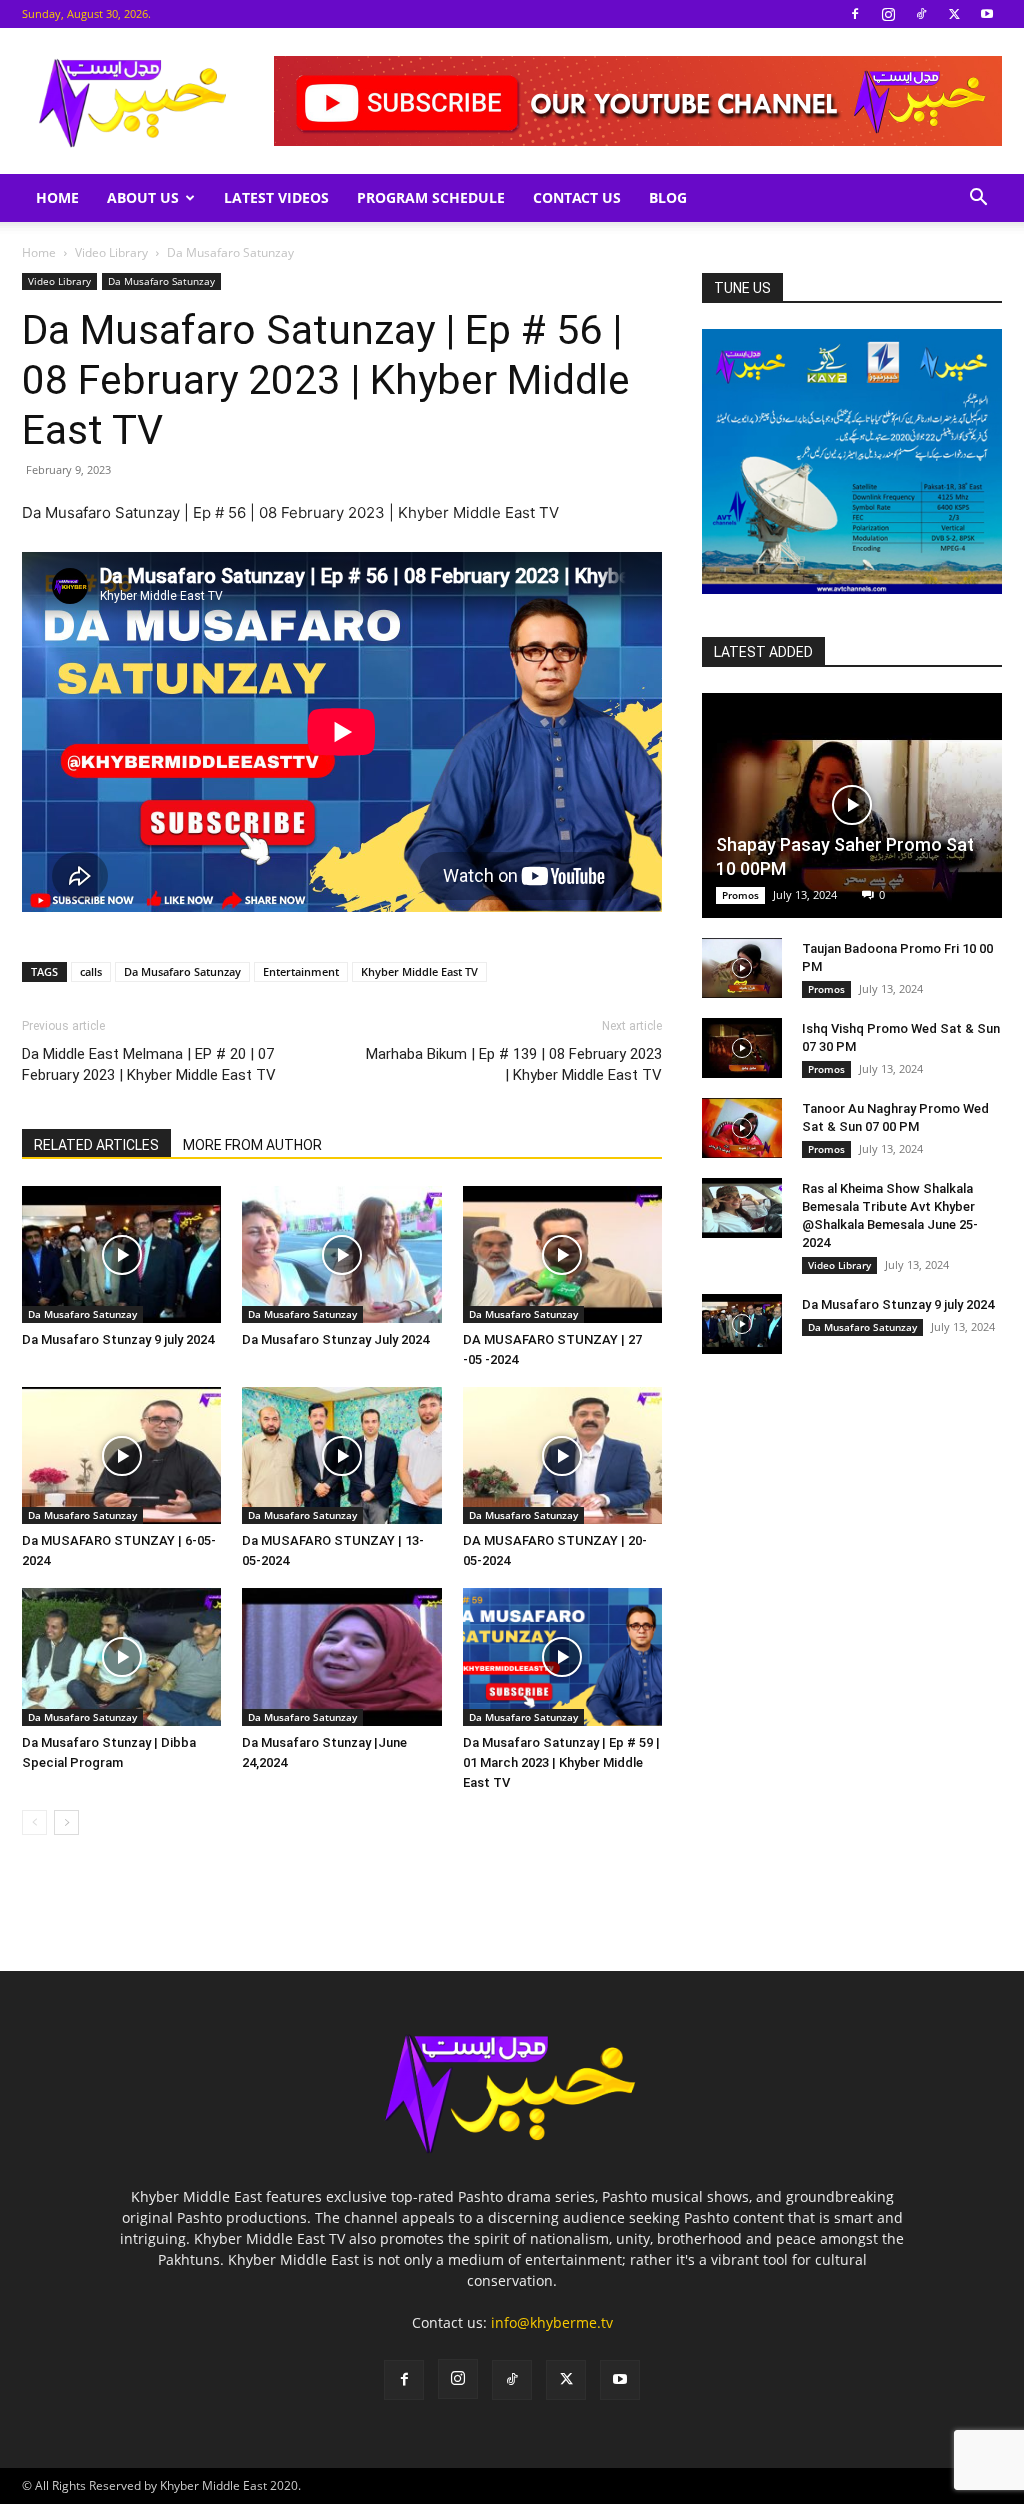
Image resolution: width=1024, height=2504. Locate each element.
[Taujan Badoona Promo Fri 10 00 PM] (742, 968)
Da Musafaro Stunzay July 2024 (335, 1339)
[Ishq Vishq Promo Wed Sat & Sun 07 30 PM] (742, 1048)
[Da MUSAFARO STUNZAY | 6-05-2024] (121, 1455)
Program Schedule (431, 197)
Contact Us (577, 197)
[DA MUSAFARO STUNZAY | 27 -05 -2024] (562, 1254)
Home (57, 197)
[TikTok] (921, 14)
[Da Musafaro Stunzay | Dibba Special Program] (121, 1656)
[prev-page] (34, 1822)
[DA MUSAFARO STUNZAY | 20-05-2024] (562, 1455)
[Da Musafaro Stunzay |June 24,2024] (341, 1656)
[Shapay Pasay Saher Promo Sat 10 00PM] (852, 805)
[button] (978, 199)
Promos (740, 895)
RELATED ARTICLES (96, 1145)
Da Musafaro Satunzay (161, 281)
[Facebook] (855, 14)
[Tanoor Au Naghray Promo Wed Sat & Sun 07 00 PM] (742, 1128)
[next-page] (66, 1822)
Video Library (111, 252)
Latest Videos (276, 197)
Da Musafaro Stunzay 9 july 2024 (118, 1339)
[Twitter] (954, 14)
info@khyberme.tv (552, 2322)
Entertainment (301, 971)
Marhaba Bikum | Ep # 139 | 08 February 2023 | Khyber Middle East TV (514, 1064)
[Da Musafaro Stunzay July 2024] (341, 1254)
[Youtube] (987, 14)
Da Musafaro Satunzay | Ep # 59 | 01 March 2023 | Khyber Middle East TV (561, 1762)
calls (91, 971)
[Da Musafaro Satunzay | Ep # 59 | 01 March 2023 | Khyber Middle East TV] (562, 1656)
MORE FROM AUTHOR (252, 1145)
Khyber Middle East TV (419, 971)
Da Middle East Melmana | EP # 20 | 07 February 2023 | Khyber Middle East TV (149, 1064)
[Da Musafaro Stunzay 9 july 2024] (121, 1254)
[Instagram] (888, 14)
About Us (143, 197)
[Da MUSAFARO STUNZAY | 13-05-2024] (341, 1455)
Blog (668, 197)
